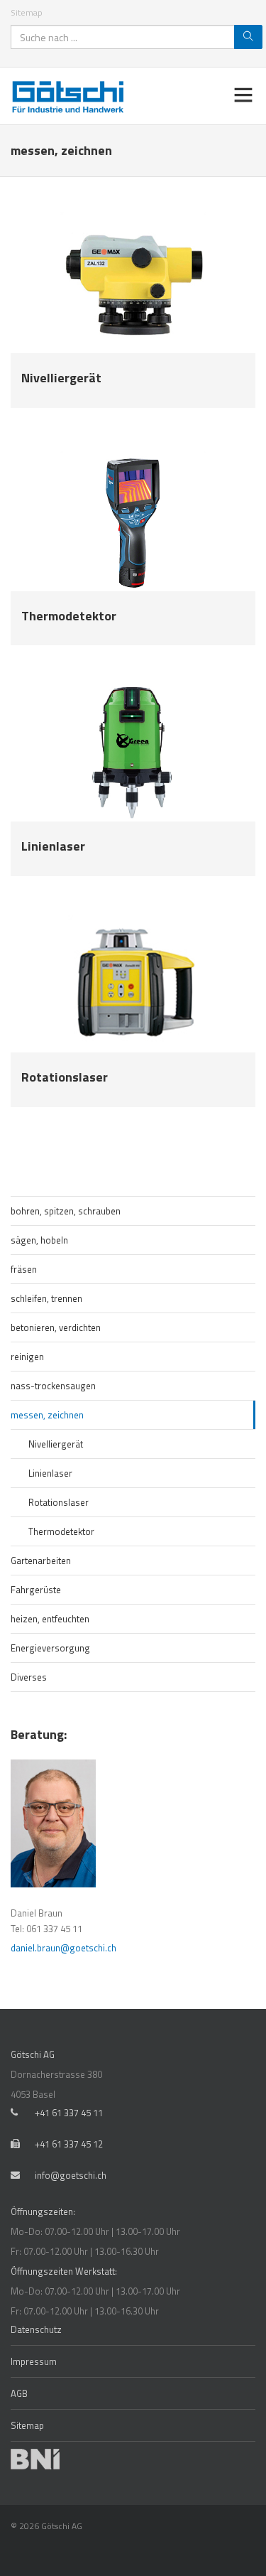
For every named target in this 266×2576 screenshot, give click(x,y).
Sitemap (27, 12)
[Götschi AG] (71, 96)
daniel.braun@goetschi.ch (63, 1948)
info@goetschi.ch (71, 2175)
